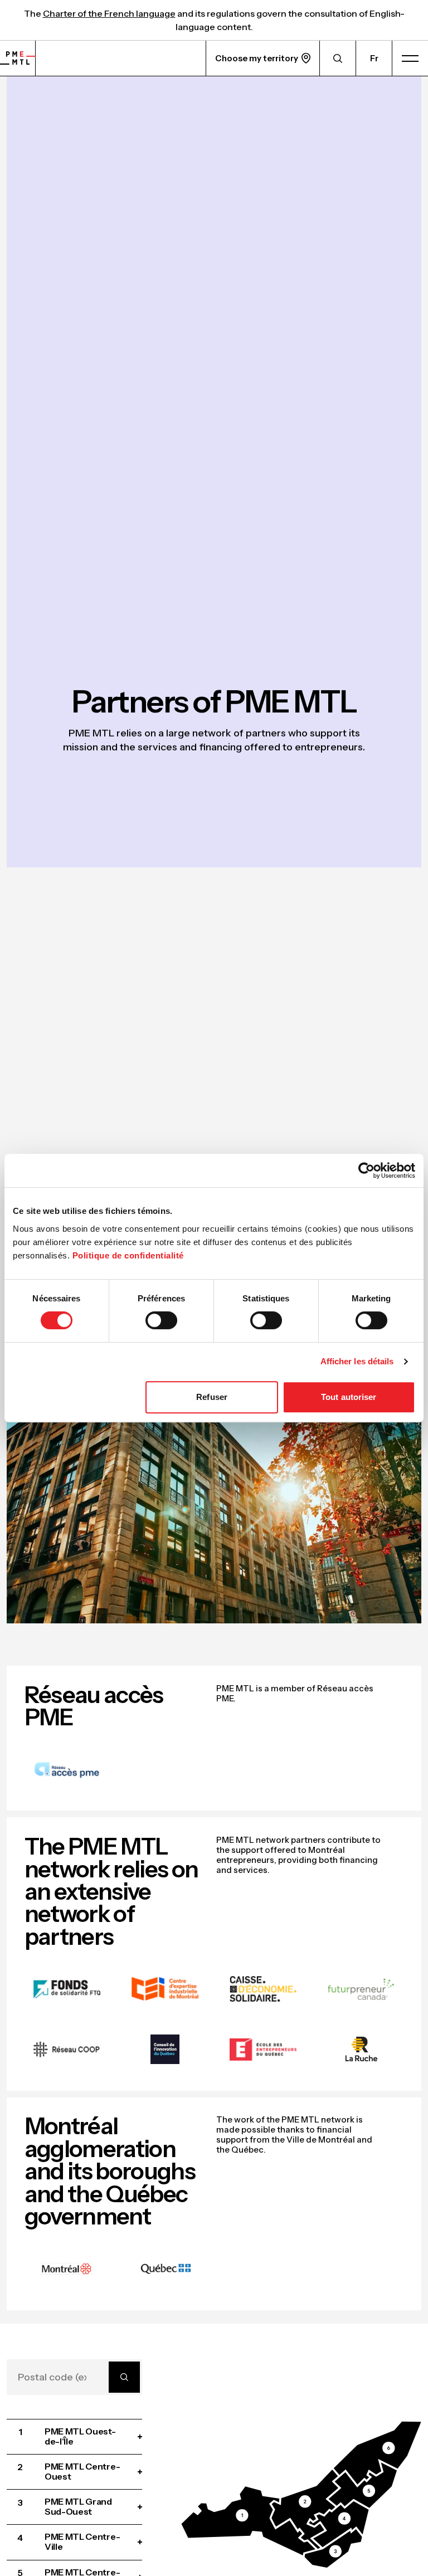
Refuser (212, 1397)
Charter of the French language (109, 13)
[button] (249, 2521)
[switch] (161, 1320)
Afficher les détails (357, 1361)
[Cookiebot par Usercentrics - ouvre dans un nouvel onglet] (366, 1170)
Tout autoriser (349, 1397)
